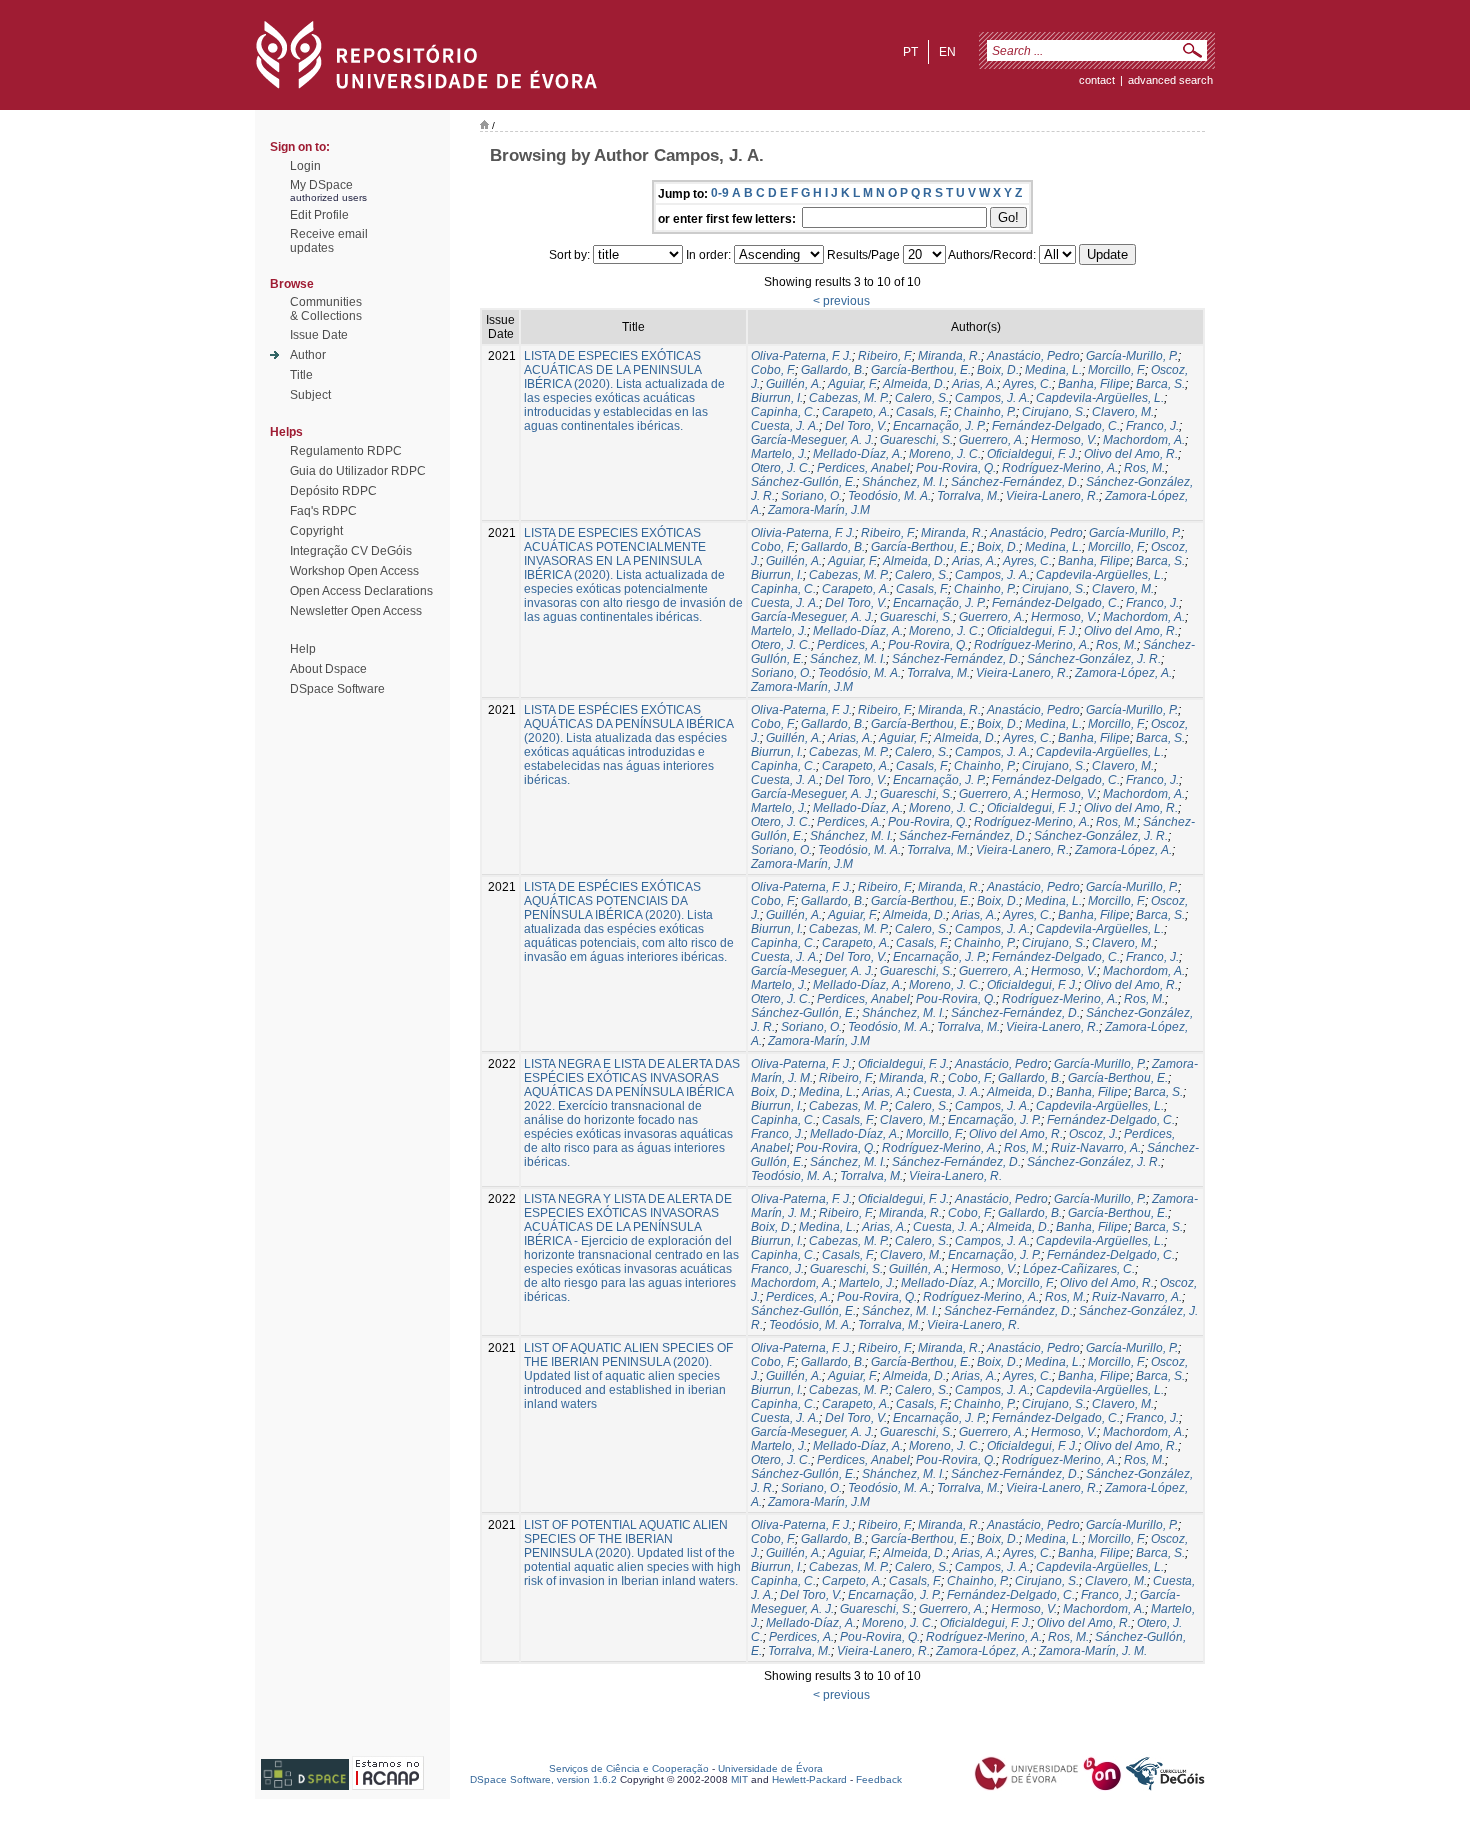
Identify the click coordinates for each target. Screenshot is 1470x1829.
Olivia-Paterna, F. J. (803, 533)
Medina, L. (1053, 370)
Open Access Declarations (361, 591)
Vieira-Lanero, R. (1052, 496)
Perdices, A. (849, 645)
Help (303, 649)
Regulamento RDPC (346, 451)
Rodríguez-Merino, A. (1060, 468)
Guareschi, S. (916, 440)
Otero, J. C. (781, 468)
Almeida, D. (914, 384)
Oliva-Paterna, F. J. (801, 356)
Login (305, 166)
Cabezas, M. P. (849, 398)
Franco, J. (1152, 426)
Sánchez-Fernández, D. (1015, 482)
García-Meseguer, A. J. (812, 440)
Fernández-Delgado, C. (1056, 426)
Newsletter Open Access (356, 611)
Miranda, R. (949, 356)
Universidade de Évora (770, 1768)
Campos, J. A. (992, 398)
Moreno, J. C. (945, 454)
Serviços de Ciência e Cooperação (629, 1768)
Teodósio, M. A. (889, 496)
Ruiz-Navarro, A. (1096, 1148)
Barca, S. (1160, 384)
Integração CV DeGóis (351, 551)
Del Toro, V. (856, 426)
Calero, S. (922, 398)
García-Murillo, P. (1132, 356)
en (947, 52)
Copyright (316, 531)
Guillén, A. (794, 384)
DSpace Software (337, 689)
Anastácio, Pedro (1033, 356)
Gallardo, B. (833, 370)
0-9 (720, 193)
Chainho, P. (985, 412)
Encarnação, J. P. (939, 426)
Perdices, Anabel (863, 468)
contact (1097, 80)
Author (308, 355)
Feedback (879, 1779)
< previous (841, 301)
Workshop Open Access (354, 571)
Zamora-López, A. (1123, 673)
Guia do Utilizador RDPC (358, 471)
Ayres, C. (1027, 384)
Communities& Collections (326, 309)
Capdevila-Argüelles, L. (1100, 398)
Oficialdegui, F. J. (1032, 454)
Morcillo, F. (1116, 370)
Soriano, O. (811, 496)
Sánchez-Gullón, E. (803, 482)
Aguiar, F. (852, 384)
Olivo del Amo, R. (1131, 454)
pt (910, 52)
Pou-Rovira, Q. (956, 468)
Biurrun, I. (777, 398)
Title (301, 375)
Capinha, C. (783, 412)
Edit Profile (319, 215)
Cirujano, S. (1054, 412)
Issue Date (319, 335)
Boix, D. (998, 370)
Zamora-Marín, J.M (819, 510)
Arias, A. (974, 384)
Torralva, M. (968, 496)
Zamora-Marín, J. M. (1093, 1651)
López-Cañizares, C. (1079, 1269)
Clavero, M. (1123, 412)
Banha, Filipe (1094, 384)
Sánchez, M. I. (848, 659)
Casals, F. (922, 412)
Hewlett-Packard (809, 1779)
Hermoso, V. (1064, 440)
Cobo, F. (773, 370)
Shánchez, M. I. (903, 482)
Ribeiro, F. (885, 356)
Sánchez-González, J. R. (1094, 659)
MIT (739, 1779)
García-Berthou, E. (921, 370)
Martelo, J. (779, 454)
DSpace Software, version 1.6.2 (543, 1779)
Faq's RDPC (323, 511)
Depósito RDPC (333, 491)
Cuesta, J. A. (785, 426)
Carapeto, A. (856, 412)
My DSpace (321, 185)
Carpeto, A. (852, 1581)
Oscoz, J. (1093, 1134)
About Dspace (328, 669)
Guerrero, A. (992, 440)
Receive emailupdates (329, 241)
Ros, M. (1144, 468)
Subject (310, 395)
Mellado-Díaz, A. (858, 454)
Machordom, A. (1144, 440)
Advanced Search (1170, 80)
